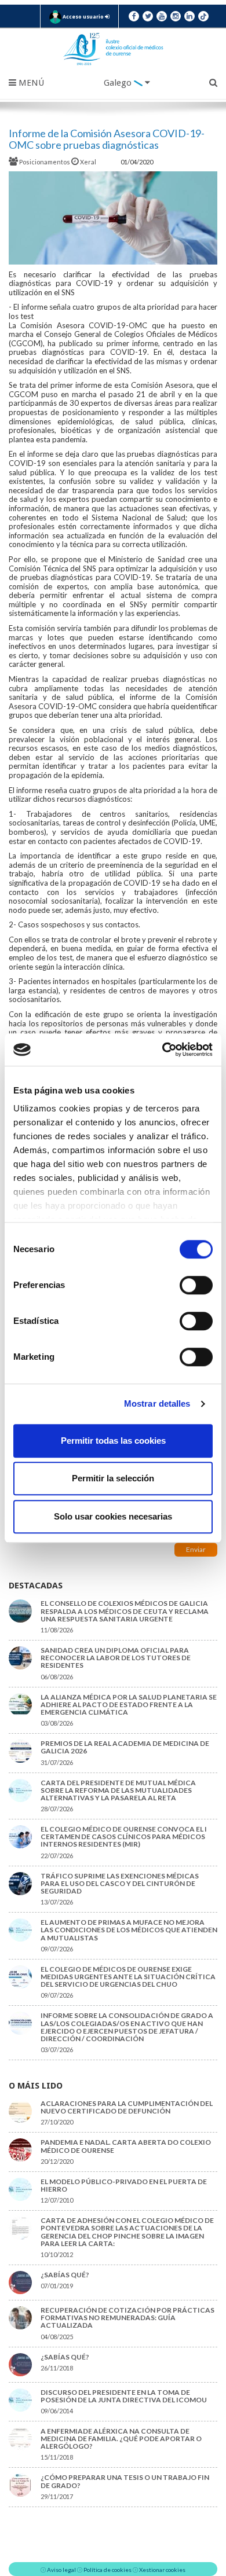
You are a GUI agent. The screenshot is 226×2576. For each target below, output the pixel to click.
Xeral (88, 162)
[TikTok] (203, 16)
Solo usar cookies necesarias (113, 1516)
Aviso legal (61, 2570)
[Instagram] (176, 16)
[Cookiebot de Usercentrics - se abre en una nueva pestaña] (163, 1050)
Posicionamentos (45, 162)
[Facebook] (134, 16)
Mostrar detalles (157, 1403)
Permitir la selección (113, 1478)
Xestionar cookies (162, 2570)
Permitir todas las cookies (113, 1441)
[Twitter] (148, 16)
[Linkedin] (189, 16)
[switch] (196, 1285)
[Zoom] (113, 218)
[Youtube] (162, 16)
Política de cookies (107, 2570)
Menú (30, 83)
